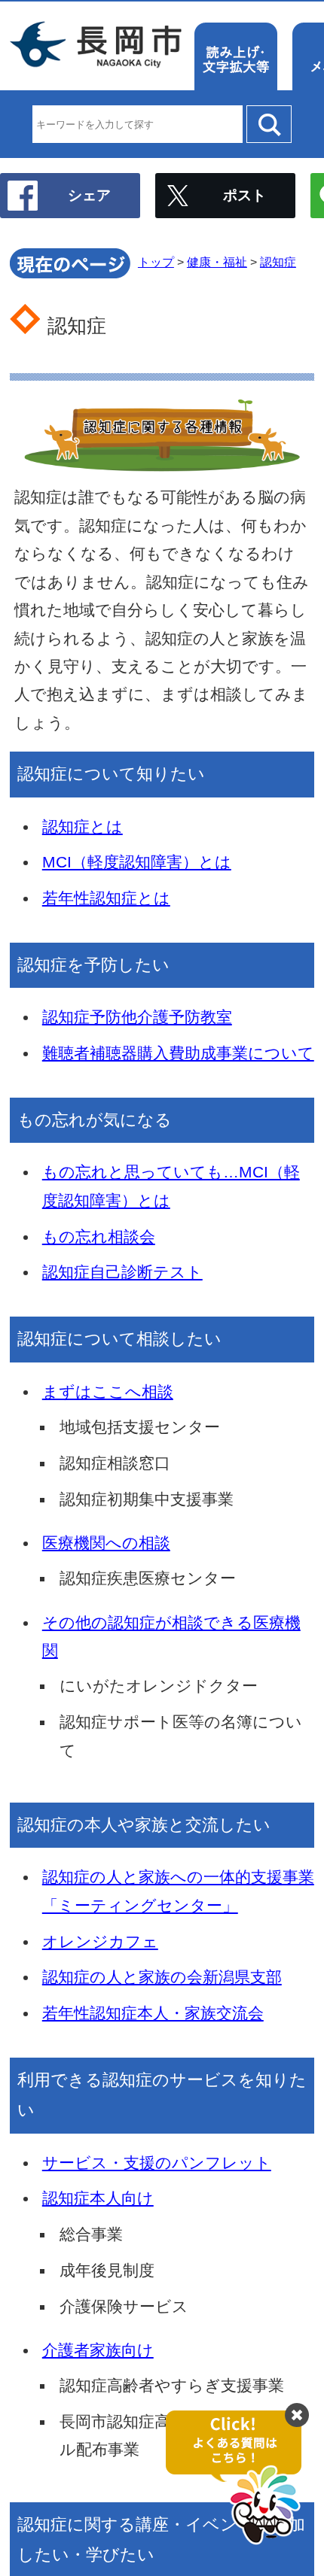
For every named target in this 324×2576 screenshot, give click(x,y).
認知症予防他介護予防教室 (137, 1017)
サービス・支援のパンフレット (157, 2163)
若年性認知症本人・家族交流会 (153, 2013)
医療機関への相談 (106, 1543)
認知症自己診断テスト (122, 1272)
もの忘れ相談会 (99, 1236)
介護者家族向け (98, 2350)
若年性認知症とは (106, 898)
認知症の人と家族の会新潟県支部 (162, 1977)
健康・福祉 (217, 262)
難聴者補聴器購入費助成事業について (178, 1053)
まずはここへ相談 (108, 1391)
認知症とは (83, 826)
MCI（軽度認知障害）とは (137, 862)
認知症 (278, 262)
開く (241, 2478)
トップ (156, 262)
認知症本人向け (98, 2198)
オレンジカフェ (100, 1941)
